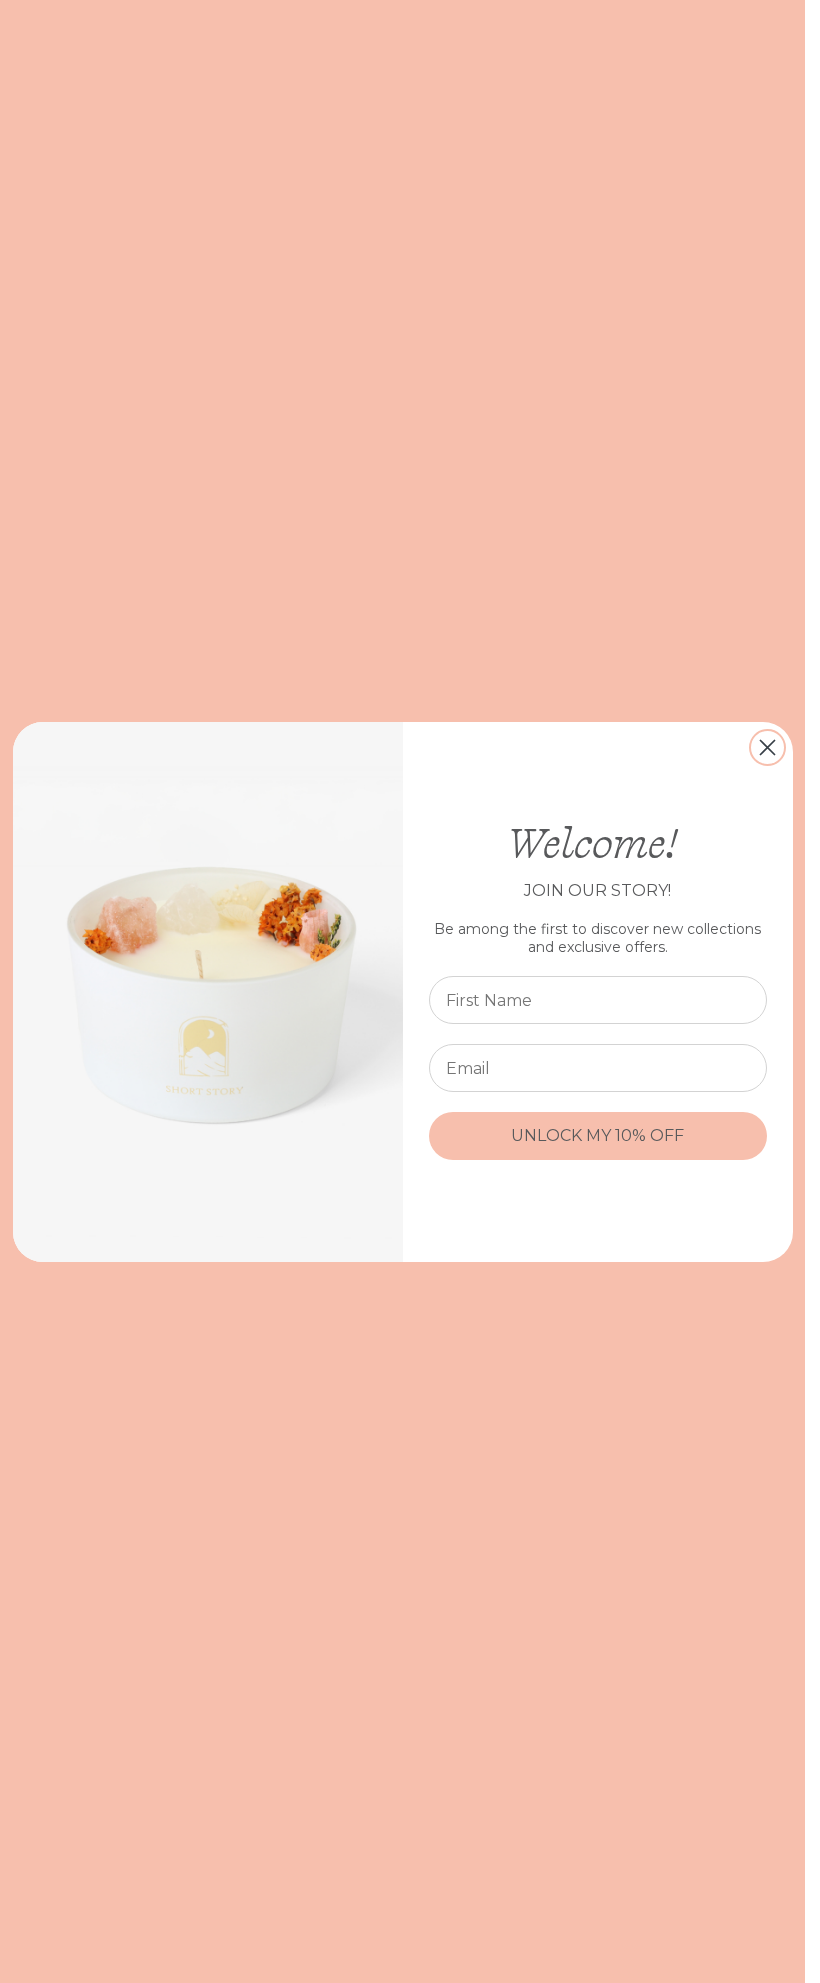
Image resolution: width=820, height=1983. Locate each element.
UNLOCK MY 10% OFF (597, 1135)
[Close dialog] (767, 747)
